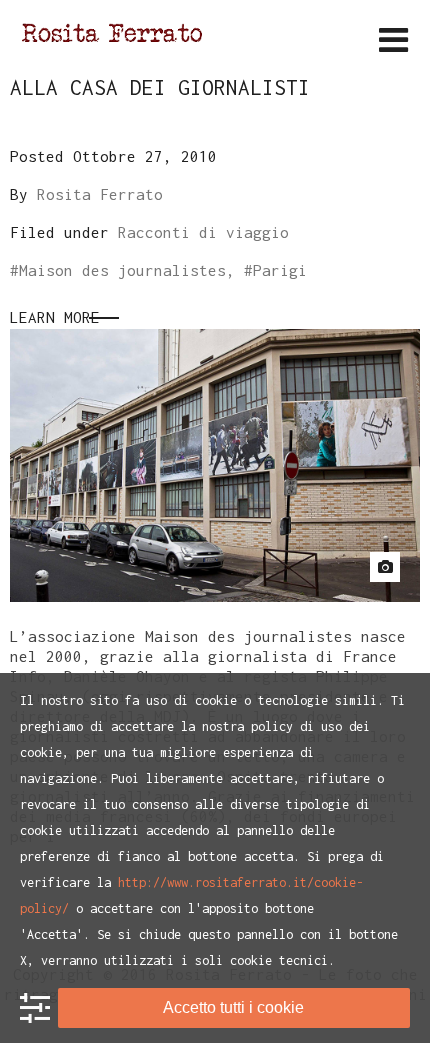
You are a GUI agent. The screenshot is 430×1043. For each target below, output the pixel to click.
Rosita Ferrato (100, 194)
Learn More (55, 317)
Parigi (280, 270)
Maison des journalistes (122, 270)
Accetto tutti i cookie (233, 1007)
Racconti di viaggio (203, 232)
